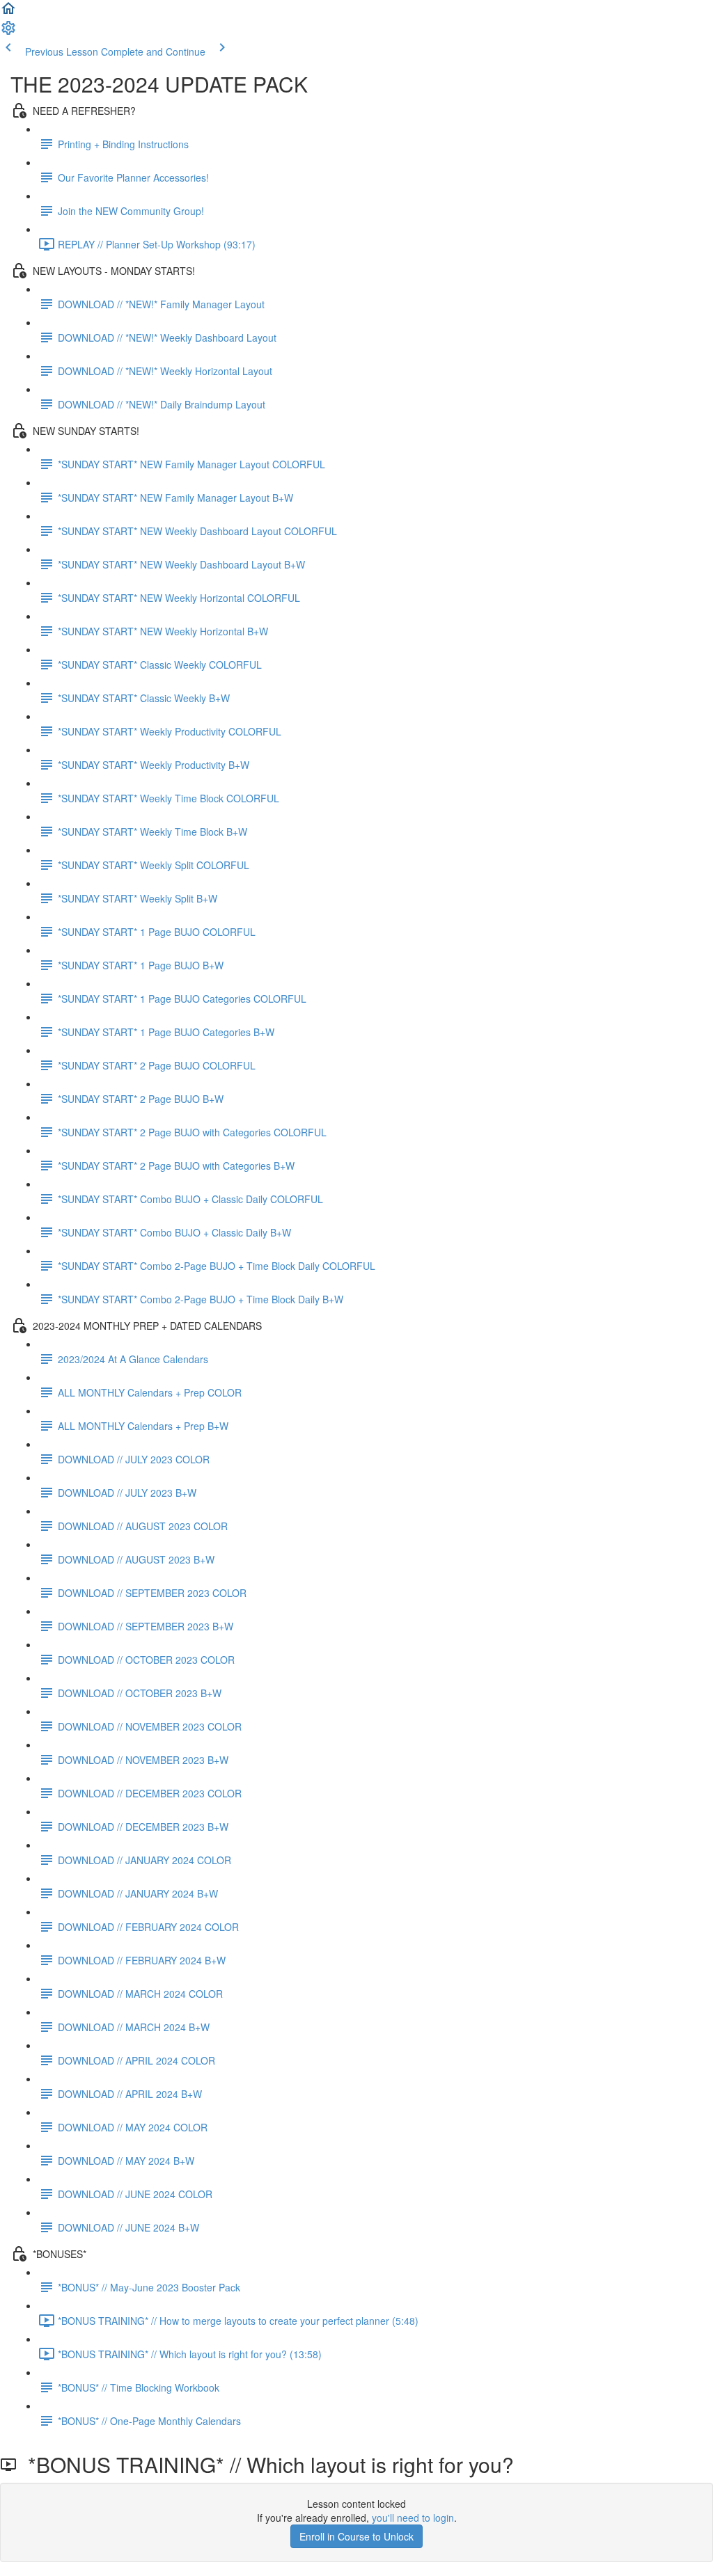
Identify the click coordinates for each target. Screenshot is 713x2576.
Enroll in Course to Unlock (356, 2536)
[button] (8, 13)
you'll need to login (413, 2518)
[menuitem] (8, 32)
